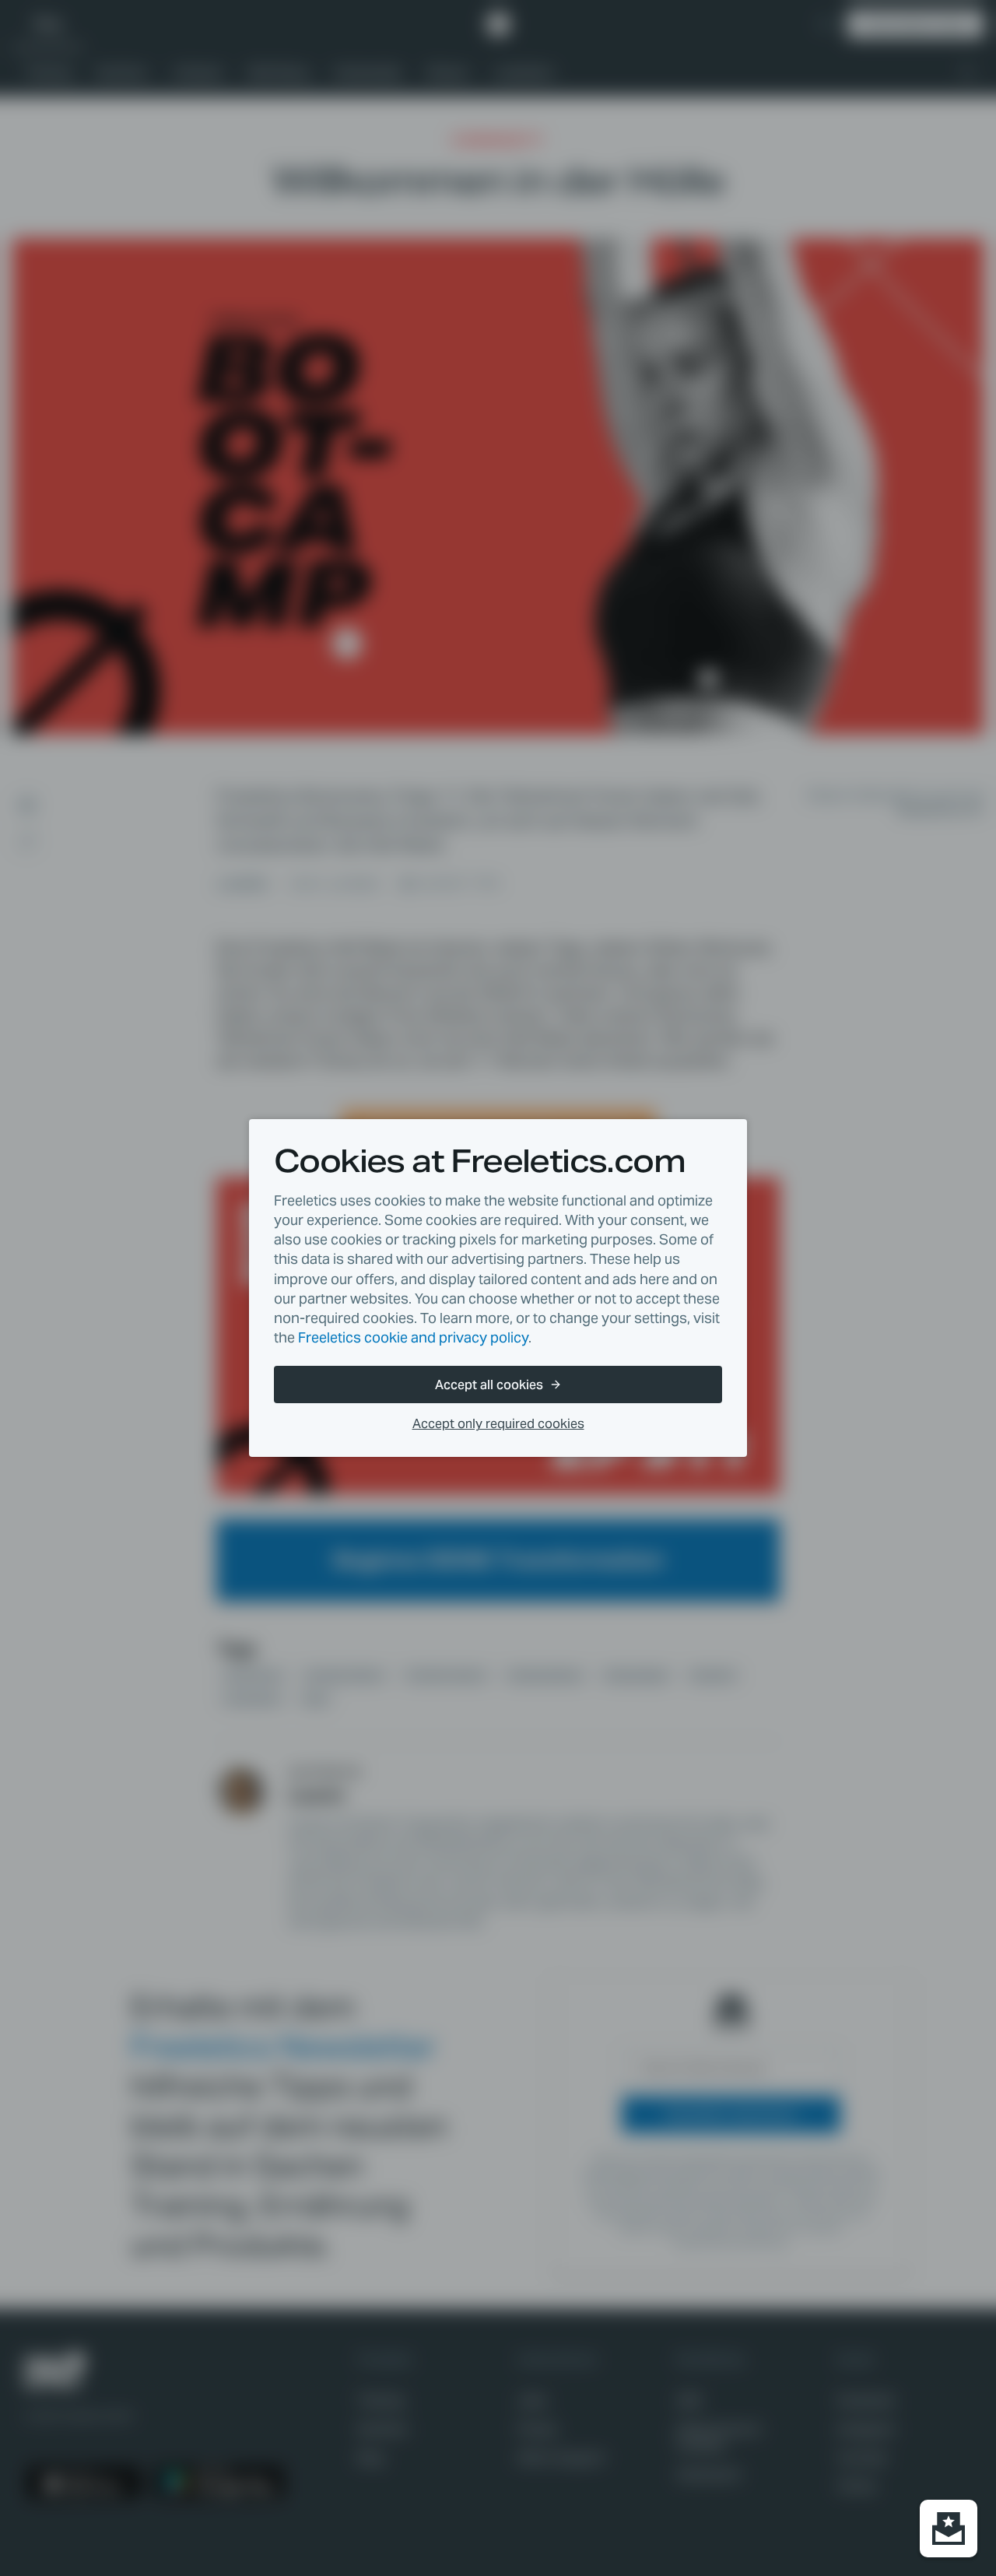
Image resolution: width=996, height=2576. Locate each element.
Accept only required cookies (498, 1424)
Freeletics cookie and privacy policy (413, 1337)
